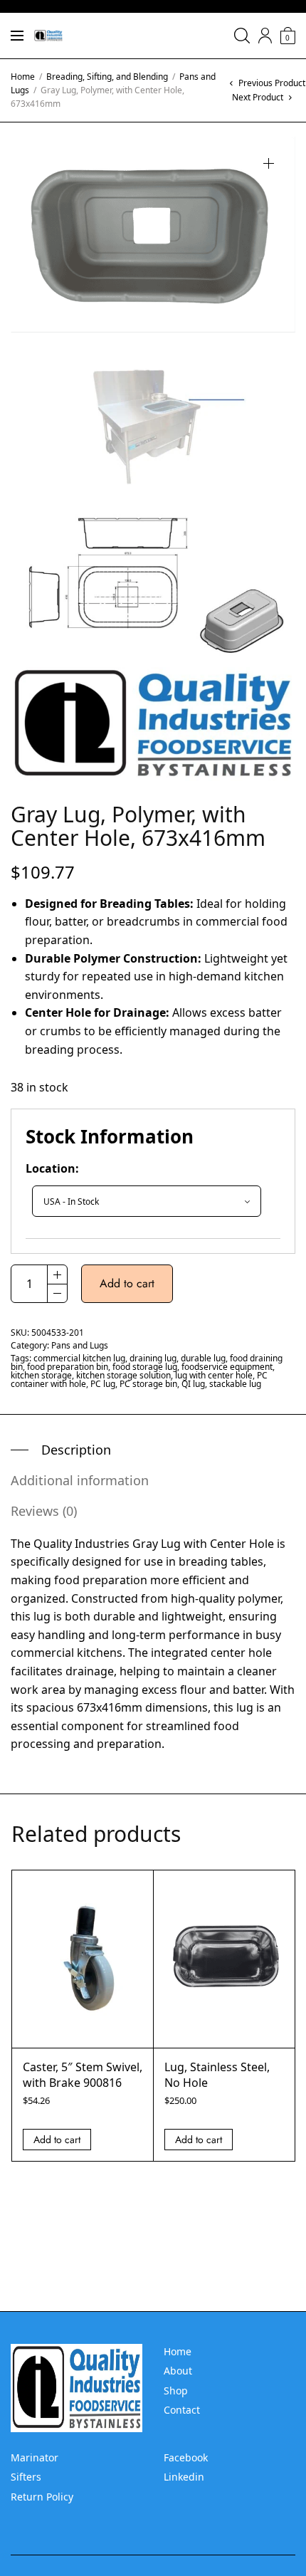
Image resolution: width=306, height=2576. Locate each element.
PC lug (103, 1384)
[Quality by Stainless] (48, 36)
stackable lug (235, 1384)
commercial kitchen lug (79, 1358)
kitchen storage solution (123, 1375)
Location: (52, 1168)
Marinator (35, 2457)
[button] (269, 163)
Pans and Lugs (80, 1345)
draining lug (153, 1358)
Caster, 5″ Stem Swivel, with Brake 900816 (83, 2075)
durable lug (203, 1358)
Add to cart (127, 1283)
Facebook (186, 2457)
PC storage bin (148, 1384)
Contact (182, 2410)
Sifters (26, 2477)
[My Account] (265, 36)
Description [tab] (76, 1450)
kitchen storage (41, 1375)
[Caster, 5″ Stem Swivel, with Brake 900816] (83, 1959)
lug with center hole (214, 1375)
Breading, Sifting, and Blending (107, 77)
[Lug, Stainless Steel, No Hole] (224, 1959)
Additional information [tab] (80, 1480)
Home (23, 77)
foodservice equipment (227, 1367)
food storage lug (145, 1367)
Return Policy (42, 2497)
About (178, 2371)
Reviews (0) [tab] (44, 1511)
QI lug (193, 1384)
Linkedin (184, 2477)
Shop (176, 2391)
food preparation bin (68, 1367)
